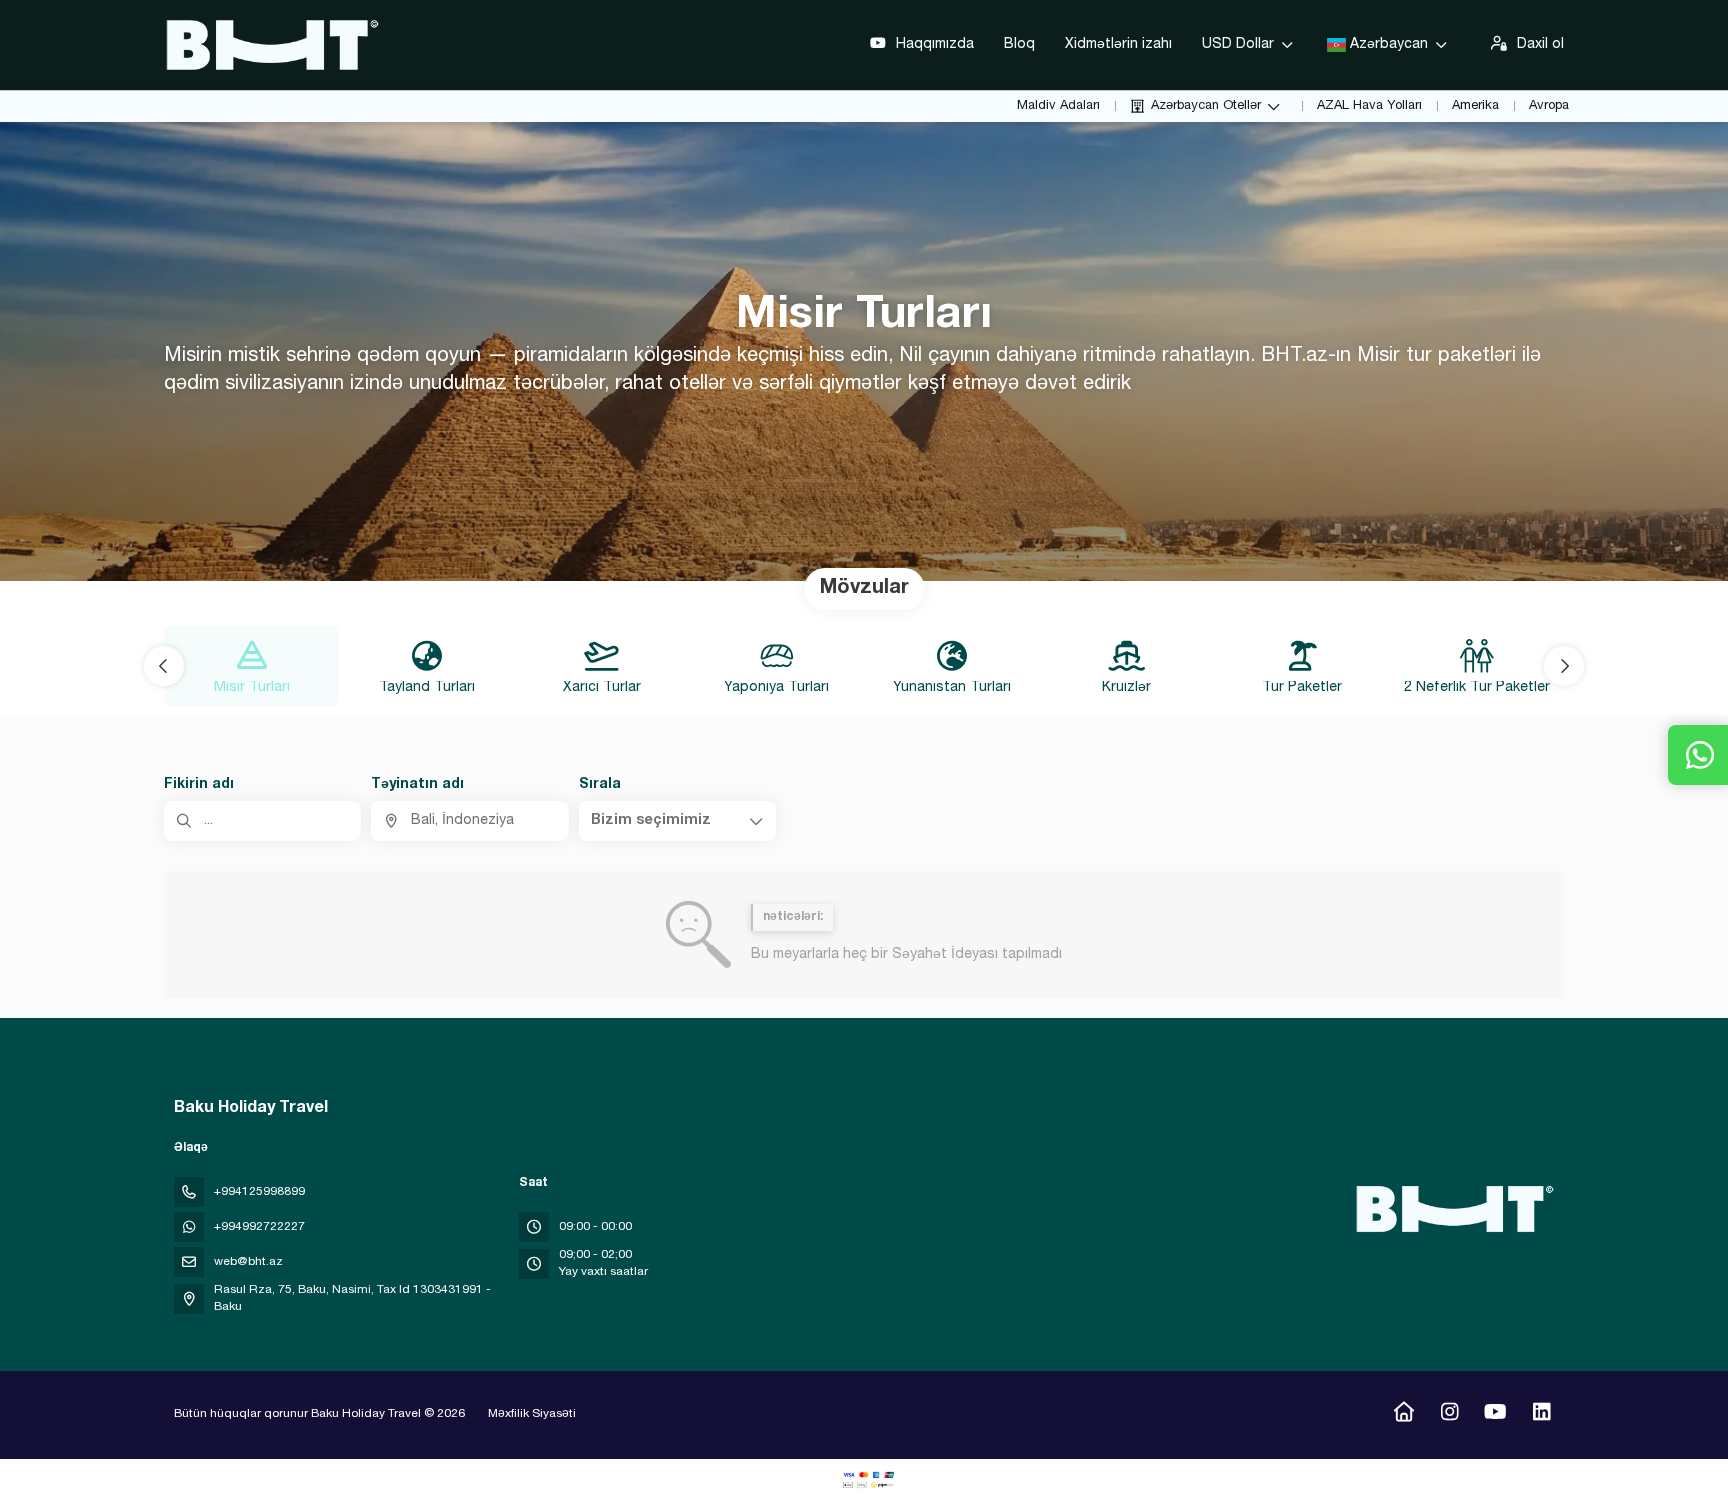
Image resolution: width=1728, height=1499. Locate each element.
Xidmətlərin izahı (1118, 45)
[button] (164, 666)
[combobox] (469, 821)
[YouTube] (1495, 1415)
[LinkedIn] (1541, 1415)
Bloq (1019, 45)
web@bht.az (248, 1262)
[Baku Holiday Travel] (1452, 1209)
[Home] (1403, 1415)
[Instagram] (1449, 1415)
